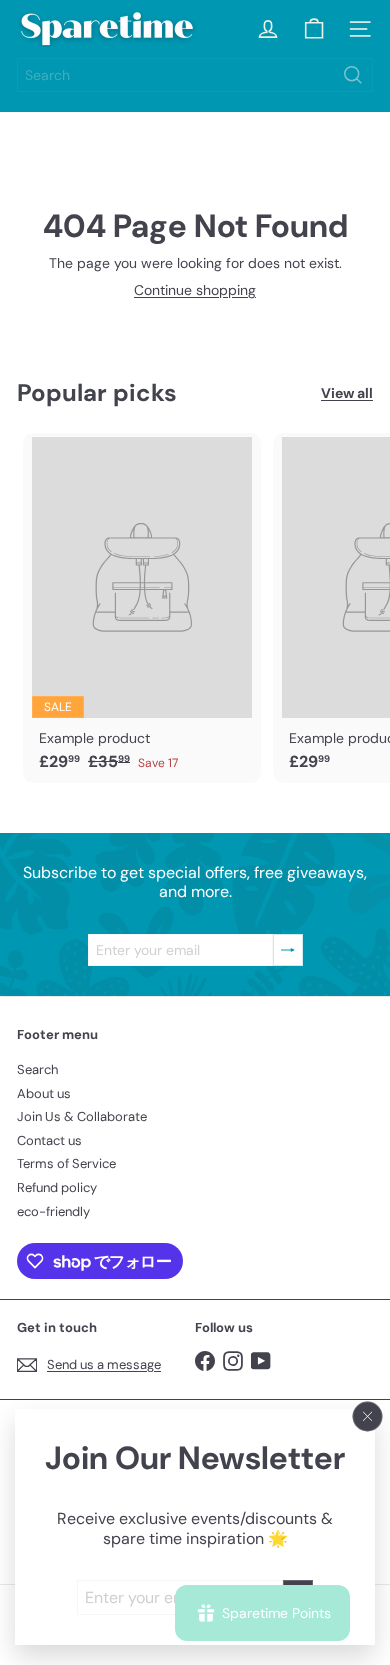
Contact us (49, 1140)
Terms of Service (66, 1163)
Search (37, 1069)
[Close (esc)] (368, 1417)
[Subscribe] (288, 950)
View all (347, 393)
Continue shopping (195, 290)
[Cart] (314, 29)
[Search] (353, 75)
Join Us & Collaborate (82, 1116)
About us (44, 1093)
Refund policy (57, 1187)
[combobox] (195, 75)
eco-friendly (53, 1211)
